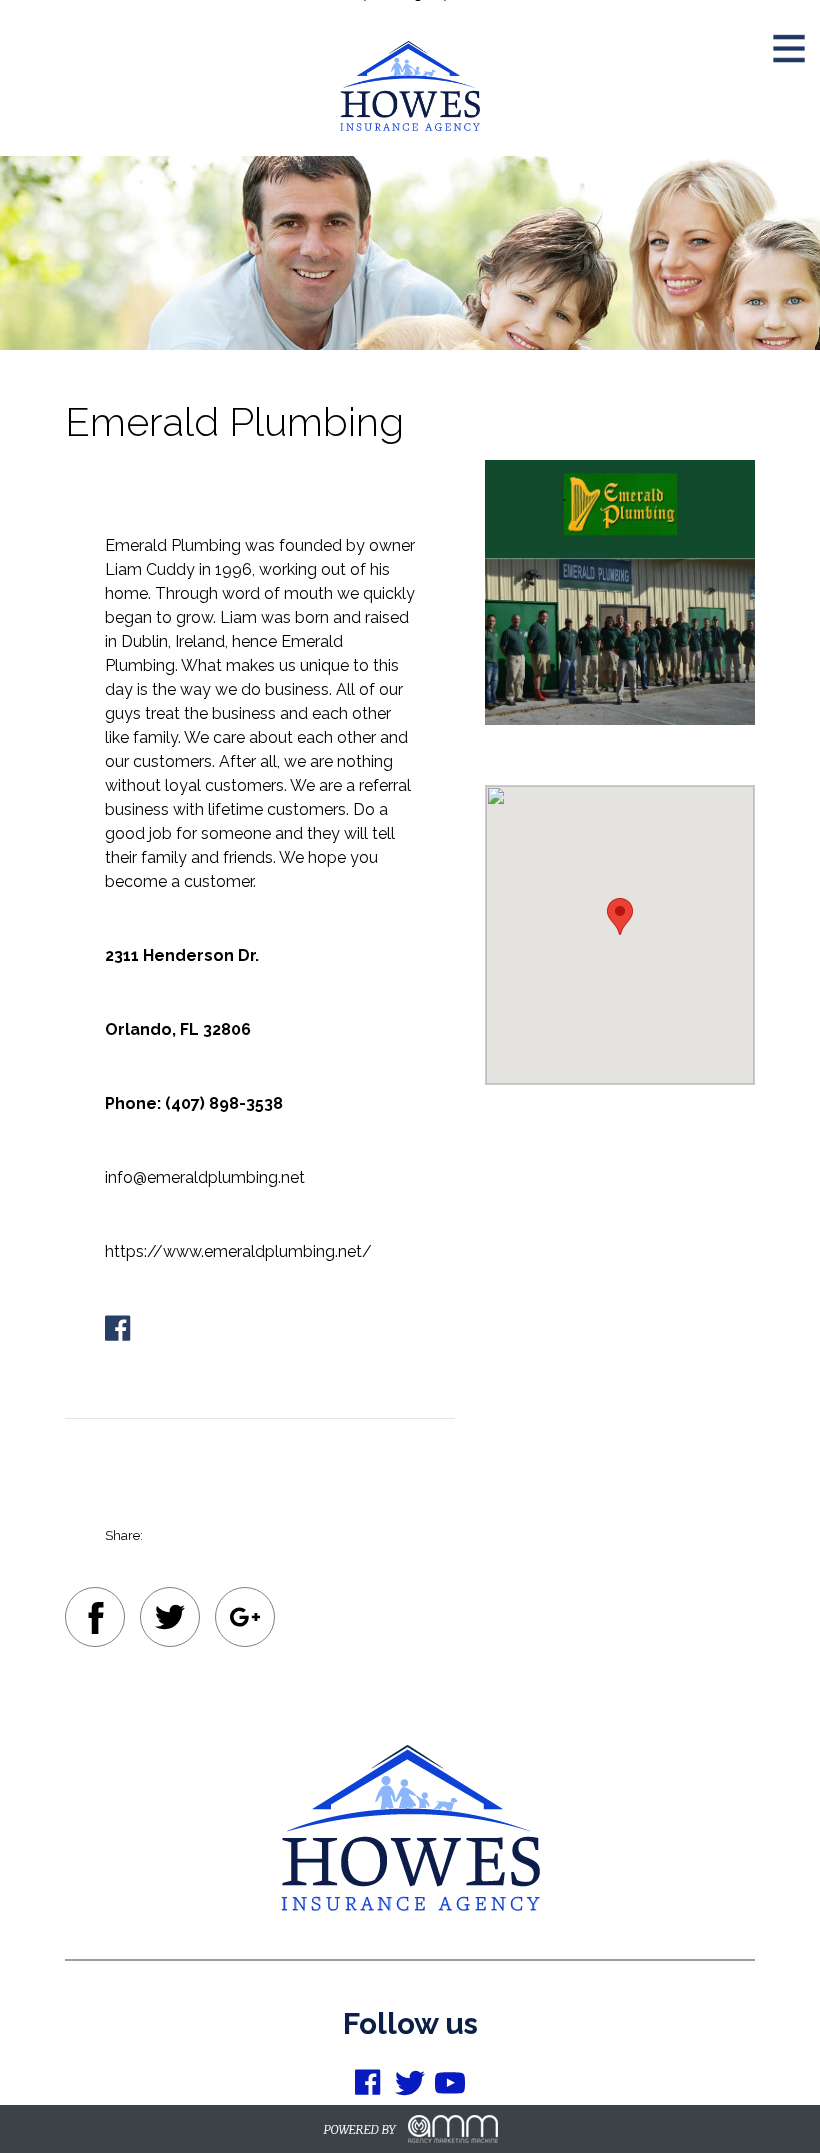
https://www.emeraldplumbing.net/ (238, 1251)
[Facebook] (95, 1621)
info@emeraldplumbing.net (205, 1177)
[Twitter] (170, 1620)
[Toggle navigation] (789, 36)
